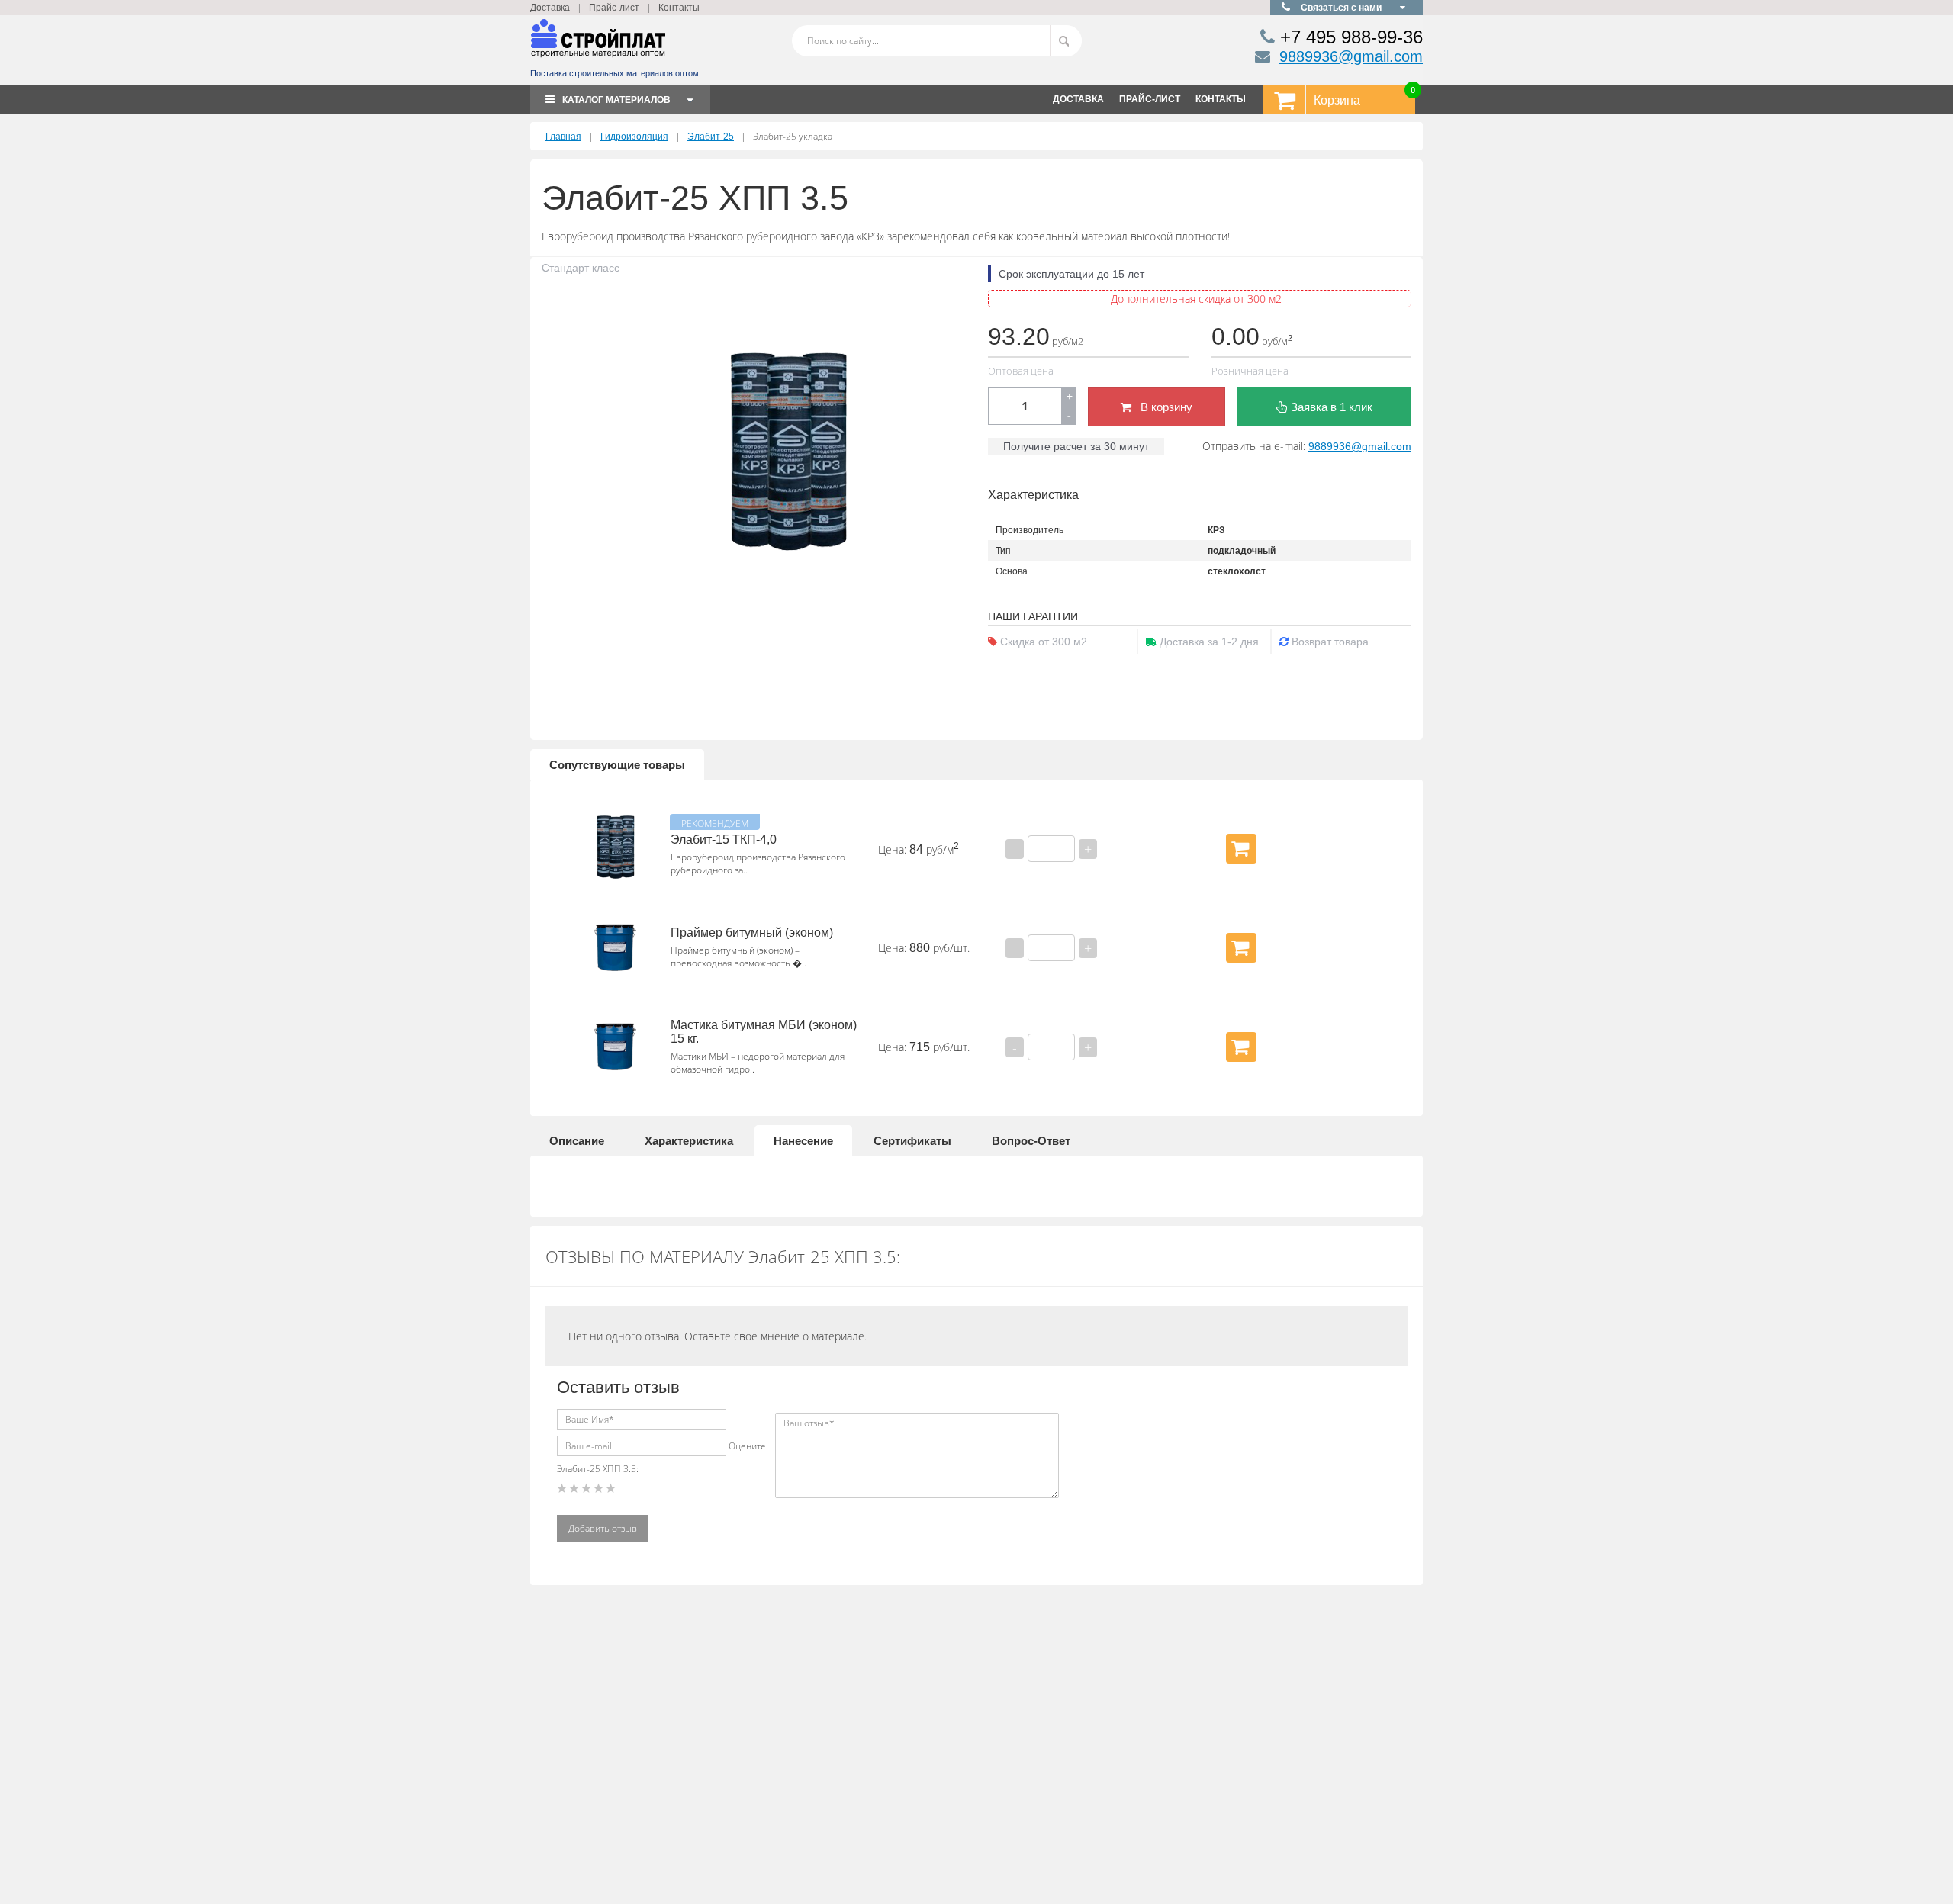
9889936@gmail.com (1351, 56)
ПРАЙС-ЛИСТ (1150, 99)
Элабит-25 (711, 137)
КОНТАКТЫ (1221, 99)
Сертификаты (912, 1141)
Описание (577, 1141)
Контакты (679, 8)
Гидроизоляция (634, 137)
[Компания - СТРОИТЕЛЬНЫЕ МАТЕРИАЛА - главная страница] (598, 45)
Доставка (550, 8)
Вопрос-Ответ (1031, 1141)
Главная (563, 137)
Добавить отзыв (603, 1528)
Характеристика (689, 1141)
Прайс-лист (614, 8)
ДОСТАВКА (1078, 99)
